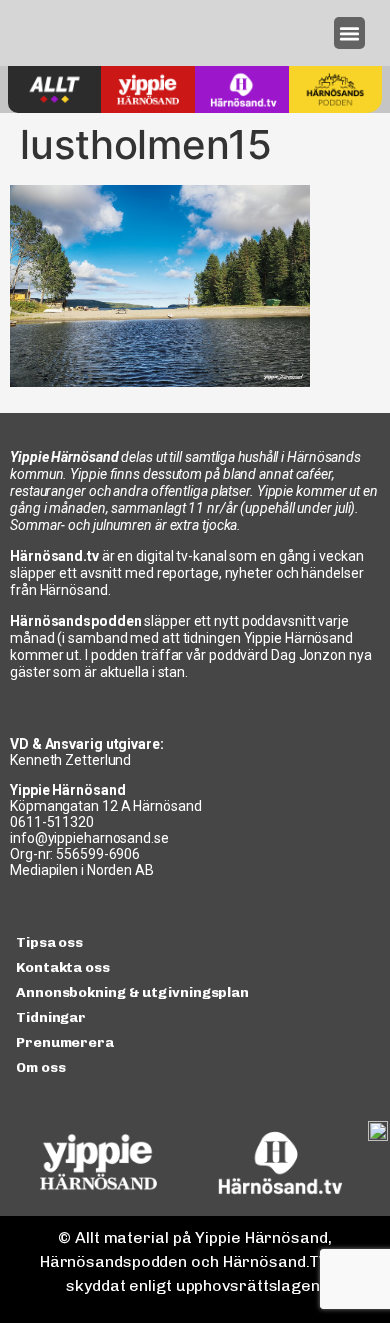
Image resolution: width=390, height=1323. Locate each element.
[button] (350, 33)
